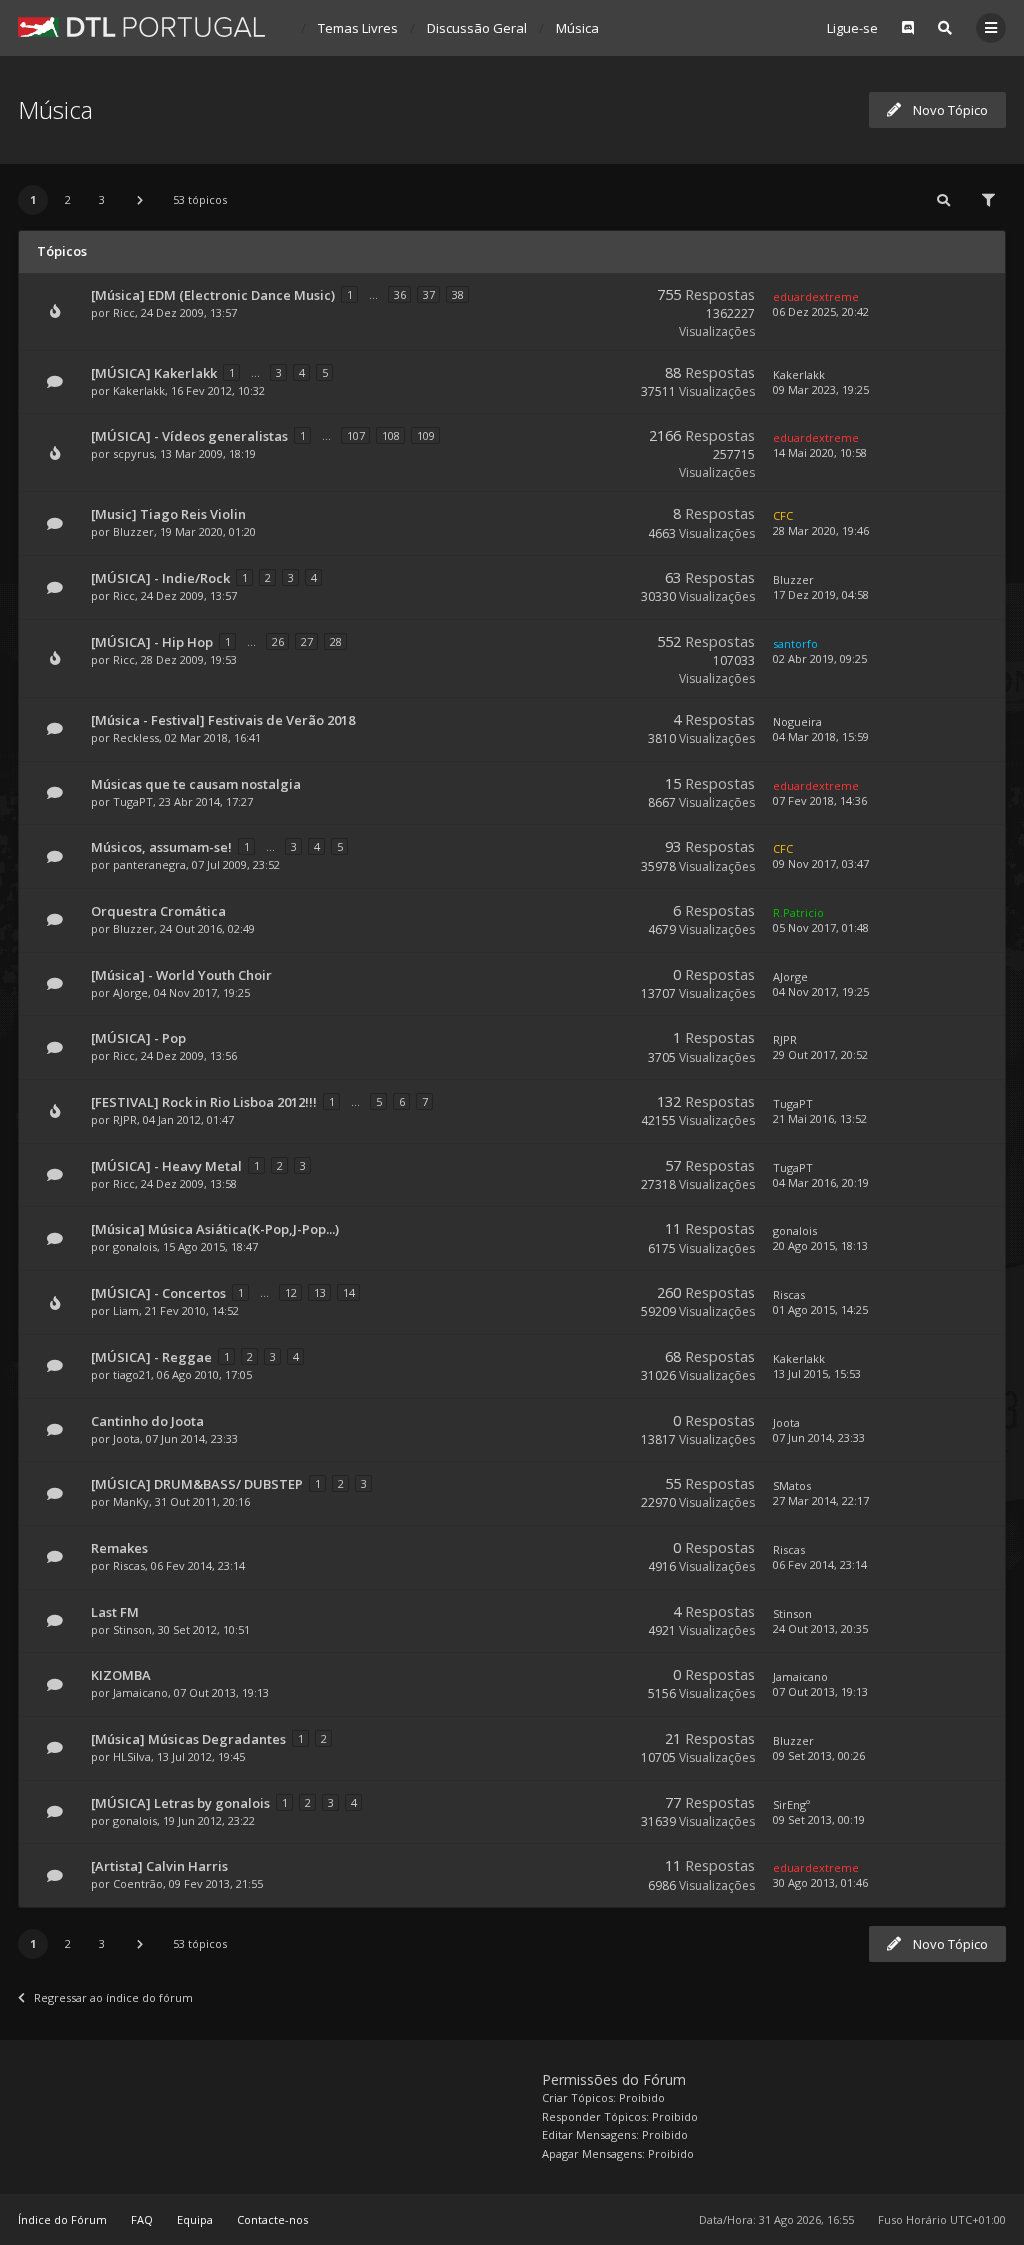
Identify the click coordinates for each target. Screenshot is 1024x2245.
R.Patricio (798, 912)
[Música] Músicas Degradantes (188, 1739)
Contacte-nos (272, 2219)
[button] (140, 200)
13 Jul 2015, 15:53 (817, 1373)
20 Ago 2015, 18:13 (820, 1245)
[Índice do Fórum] (141, 27)
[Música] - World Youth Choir (181, 975)
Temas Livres (358, 28)
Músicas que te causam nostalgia (196, 784)
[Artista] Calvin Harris (159, 1866)
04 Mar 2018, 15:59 (821, 736)
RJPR (785, 1039)
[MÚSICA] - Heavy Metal (166, 1166)
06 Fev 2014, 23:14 (820, 1564)
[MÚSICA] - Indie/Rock (160, 578)
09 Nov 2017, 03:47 (821, 863)
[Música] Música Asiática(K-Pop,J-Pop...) (215, 1229)
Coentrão (138, 1883)
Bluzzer (133, 531)
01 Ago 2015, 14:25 (820, 1309)
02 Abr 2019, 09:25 (820, 658)
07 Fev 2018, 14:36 (820, 800)
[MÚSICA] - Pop (138, 1038)
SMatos (792, 1485)
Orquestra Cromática (158, 911)
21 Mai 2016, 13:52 (820, 1118)
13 (320, 1292)
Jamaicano (140, 1692)
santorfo (795, 643)
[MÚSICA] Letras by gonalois (180, 1803)
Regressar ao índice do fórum (113, 1997)
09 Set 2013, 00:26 (819, 1755)
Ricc (124, 312)
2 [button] (68, 199)
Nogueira (797, 721)
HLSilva (132, 1756)
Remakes (119, 1548)
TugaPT (133, 801)
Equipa (195, 2219)
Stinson (132, 1629)
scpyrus (133, 453)
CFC (783, 515)
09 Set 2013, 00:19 (819, 1819)
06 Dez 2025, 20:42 (821, 311)
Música (577, 28)
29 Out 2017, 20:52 (820, 1054)
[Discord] (908, 28)
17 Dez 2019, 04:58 (821, 594)
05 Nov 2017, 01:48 (821, 927)
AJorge (130, 992)
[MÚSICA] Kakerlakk (154, 373)
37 (429, 294)
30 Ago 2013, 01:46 (820, 1882)
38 (458, 294)
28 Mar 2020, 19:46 (821, 530)
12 (291, 1292)
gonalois (135, 1246)
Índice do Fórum (62, 2219)
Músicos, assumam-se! (161, 847)
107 (356, 435)
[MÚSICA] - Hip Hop (152, 642)
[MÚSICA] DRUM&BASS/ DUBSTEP (197, 1484)
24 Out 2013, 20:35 (820, 1628)
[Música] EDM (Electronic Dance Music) (213, 295)
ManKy (131, 1501)
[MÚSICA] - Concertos (158, 1293)
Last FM (115, 1612)
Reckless (136, 737)
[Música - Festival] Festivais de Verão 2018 (223, 720)
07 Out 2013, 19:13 (820, 1691)
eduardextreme (816, 296)
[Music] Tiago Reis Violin (168, 514)
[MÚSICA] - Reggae (151, 1357)
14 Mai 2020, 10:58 (820, 452)
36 (400, 294)
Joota (126, 1438)
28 (336, 641)
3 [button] (102, 199)
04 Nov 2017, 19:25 (821, 991)
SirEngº (791, 1804)
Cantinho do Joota (147, 1421)
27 (307, 641)
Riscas (789, 1294)
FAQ (142, 2219)
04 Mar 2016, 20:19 (821, 1182)
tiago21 (132, 1374)
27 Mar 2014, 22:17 (821, 1500)
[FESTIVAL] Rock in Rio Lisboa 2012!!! (204, 1102)
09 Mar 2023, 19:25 (821, 389)
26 (278, 641)
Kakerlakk (139, 390)
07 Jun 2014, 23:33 (819, 1437)
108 (391, 435)
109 (426, 435)
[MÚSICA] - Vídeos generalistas (189, 436)
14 (349, 1292)
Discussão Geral (477, 28)
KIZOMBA (121, 1675)
